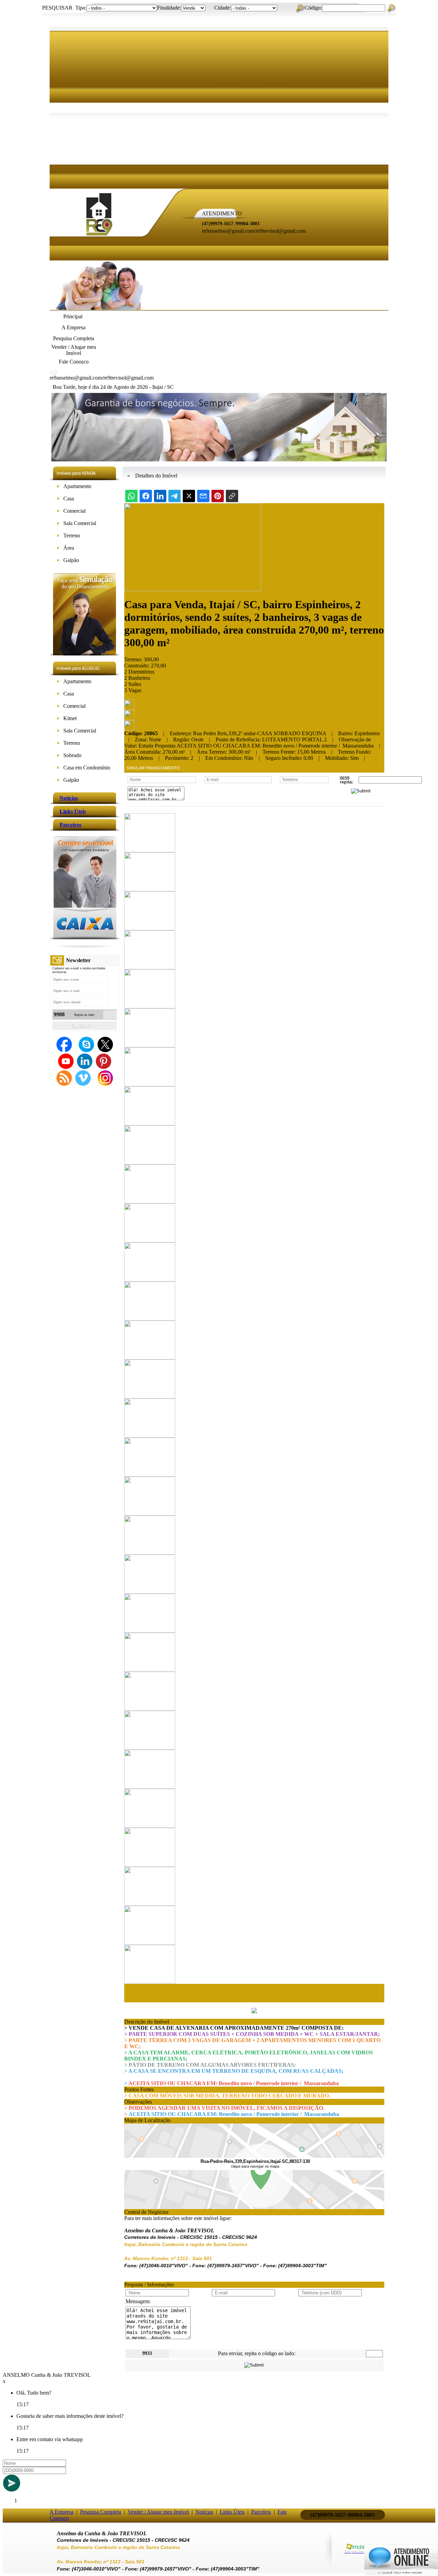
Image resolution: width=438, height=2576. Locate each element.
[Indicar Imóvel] (129, 718)
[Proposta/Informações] (129, 729)
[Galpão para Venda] (58, 562)
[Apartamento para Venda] (58, 488)
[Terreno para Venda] (58, 537)
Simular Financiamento (153, 768)
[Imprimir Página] (129, 708)
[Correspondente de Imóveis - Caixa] (85, 937)
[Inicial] (99, 238)
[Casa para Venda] (58, 500)
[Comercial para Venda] (58, 512)
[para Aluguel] (58, 683)
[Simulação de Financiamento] (85, 654)
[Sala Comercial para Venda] (58, 525)
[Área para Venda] (58, 549)
